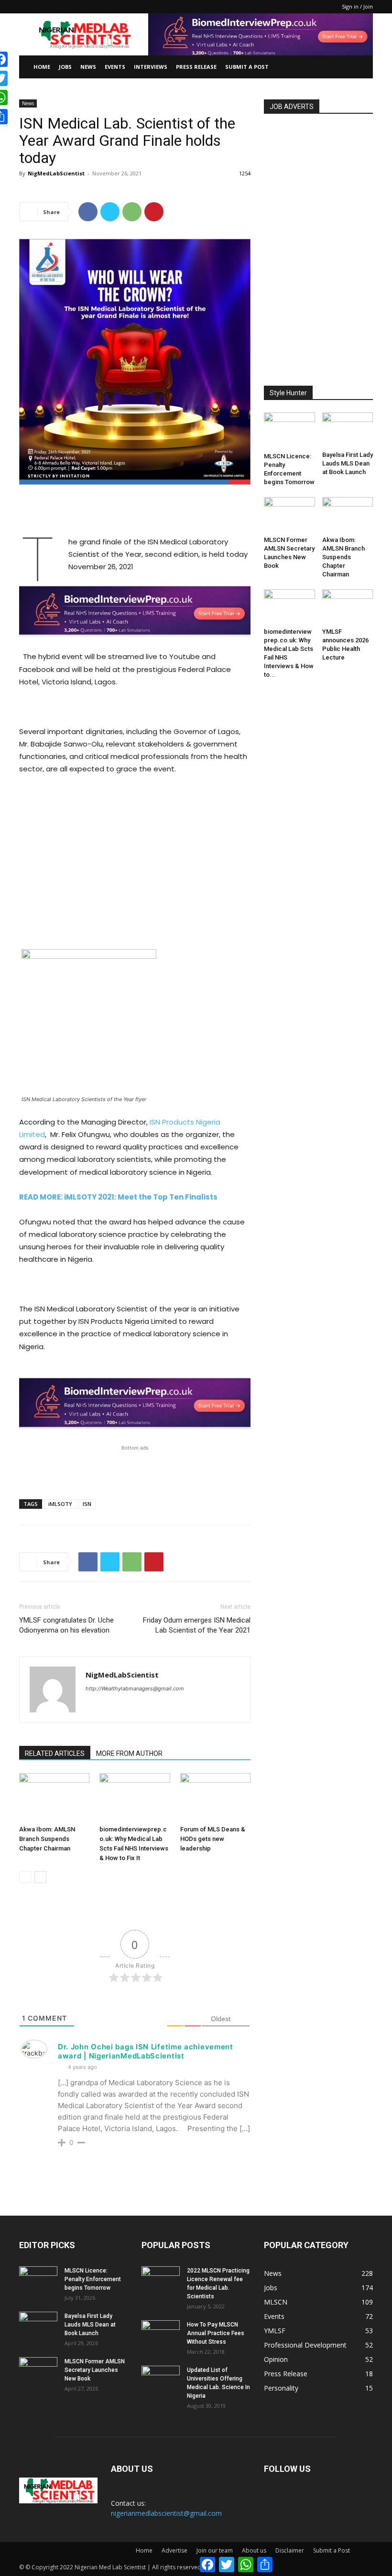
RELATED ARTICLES (55, 1753)
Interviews (151, 67)
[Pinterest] (154, 212)
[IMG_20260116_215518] (135, 644)
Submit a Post (332, 2550)
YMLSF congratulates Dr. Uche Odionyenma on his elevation (66, 1625)
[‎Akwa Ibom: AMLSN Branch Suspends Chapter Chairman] (54, 1797)
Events (115, 67)
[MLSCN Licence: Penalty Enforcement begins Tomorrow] (289, 431)
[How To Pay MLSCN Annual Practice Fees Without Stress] (161, 2334)
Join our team (215, 2550)
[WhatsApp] (132, 212)
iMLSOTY (60, 1504)
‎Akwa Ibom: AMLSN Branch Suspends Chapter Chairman (47, 1839)
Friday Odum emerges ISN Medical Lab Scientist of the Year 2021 (197, 1625)
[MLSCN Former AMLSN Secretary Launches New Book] (289, 514)
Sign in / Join (357, 6)
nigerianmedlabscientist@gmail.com (166, 2513)
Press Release (196, 67)
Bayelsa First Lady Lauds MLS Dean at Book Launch (348, 463)
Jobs (65, 67)
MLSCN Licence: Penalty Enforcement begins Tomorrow (93, 2279)
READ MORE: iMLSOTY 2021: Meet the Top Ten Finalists (118, 1197)
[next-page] (40, 1877)
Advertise (174, 2550)
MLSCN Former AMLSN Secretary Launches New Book (95, 2370)
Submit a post (247, 67)
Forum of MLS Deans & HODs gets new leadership (213, 1839)
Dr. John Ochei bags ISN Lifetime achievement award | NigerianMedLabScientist (146, 2051)
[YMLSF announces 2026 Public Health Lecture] (348, 607)
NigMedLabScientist (56, 173)
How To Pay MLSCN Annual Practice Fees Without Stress (216, 2333)
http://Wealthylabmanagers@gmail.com (135, 1688)
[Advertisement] (135, 511)
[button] (361, 67)
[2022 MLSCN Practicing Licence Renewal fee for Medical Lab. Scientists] (161, 2280)
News (88, 67)
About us (254, 2550)
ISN (87, 1504)
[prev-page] (25, 1877)
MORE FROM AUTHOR (129, 1753)
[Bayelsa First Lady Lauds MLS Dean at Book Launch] (348, 430)
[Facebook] (88, 212)
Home (42, 67)
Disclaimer (290, 2550)
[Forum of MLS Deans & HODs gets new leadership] (215, 1797)
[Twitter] (110, 212)
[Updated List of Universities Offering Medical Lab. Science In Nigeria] (161, 2379)
